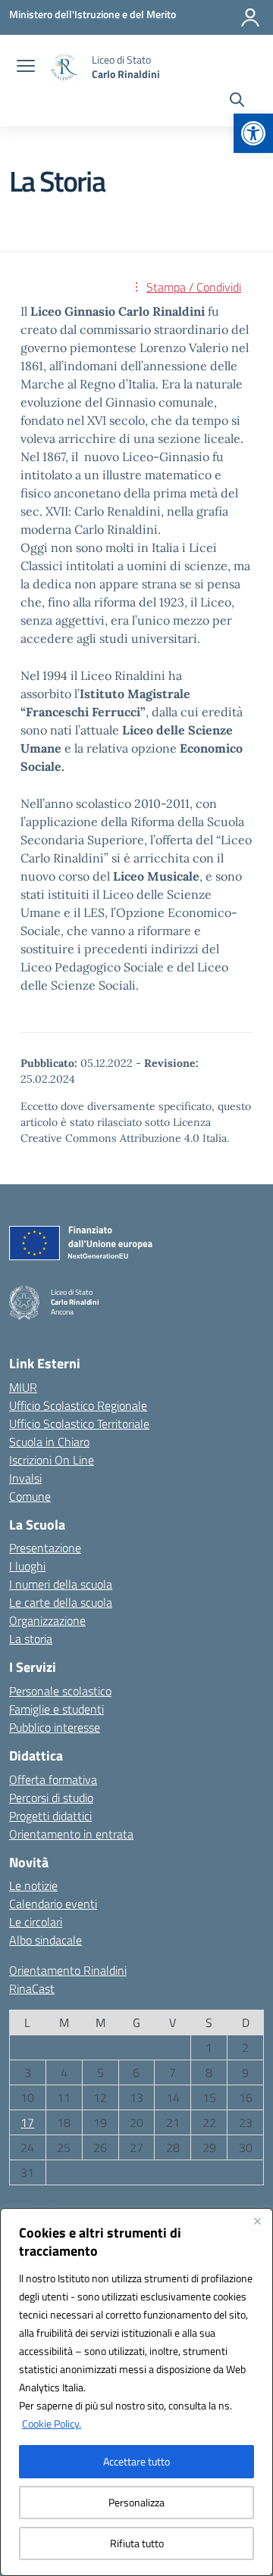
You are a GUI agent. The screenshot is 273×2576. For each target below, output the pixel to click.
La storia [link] (31, 1639)
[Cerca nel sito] (237, 101)
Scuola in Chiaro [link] (49, 1442)
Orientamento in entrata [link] (71, 1834)
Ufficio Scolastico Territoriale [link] (79, 1424)
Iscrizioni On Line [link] (52, 1460)
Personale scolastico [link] (60, 1691)
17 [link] (27, 2122)
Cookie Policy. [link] (52, 2423)
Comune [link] (30, 1496)
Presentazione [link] (45, 1548)
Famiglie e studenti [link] (56, 1709)
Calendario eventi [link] (53, 1904)
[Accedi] (250, 17)
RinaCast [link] (32, 1988)
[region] (136, 2392)
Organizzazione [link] (47, 1620)
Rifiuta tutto (137, 2543)
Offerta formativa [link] (53, 1779)
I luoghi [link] (27, 1566)
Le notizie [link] (33, 1885)
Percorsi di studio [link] (51, 1798)
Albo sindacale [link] (45, 1940)
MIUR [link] (23, 1387)
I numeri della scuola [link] (61, 1584)
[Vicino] (257, 2221)
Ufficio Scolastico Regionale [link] (78, 1405)
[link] (253, 133)
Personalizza (136, 2502)
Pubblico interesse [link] (55, 1727)
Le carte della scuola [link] (61, 1602)
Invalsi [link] (25, 1478)
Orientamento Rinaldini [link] (68, 1970)
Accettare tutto (136, 2461)
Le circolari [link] (36, 1922)
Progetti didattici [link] (50, 1816)
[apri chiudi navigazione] (26, 67)
